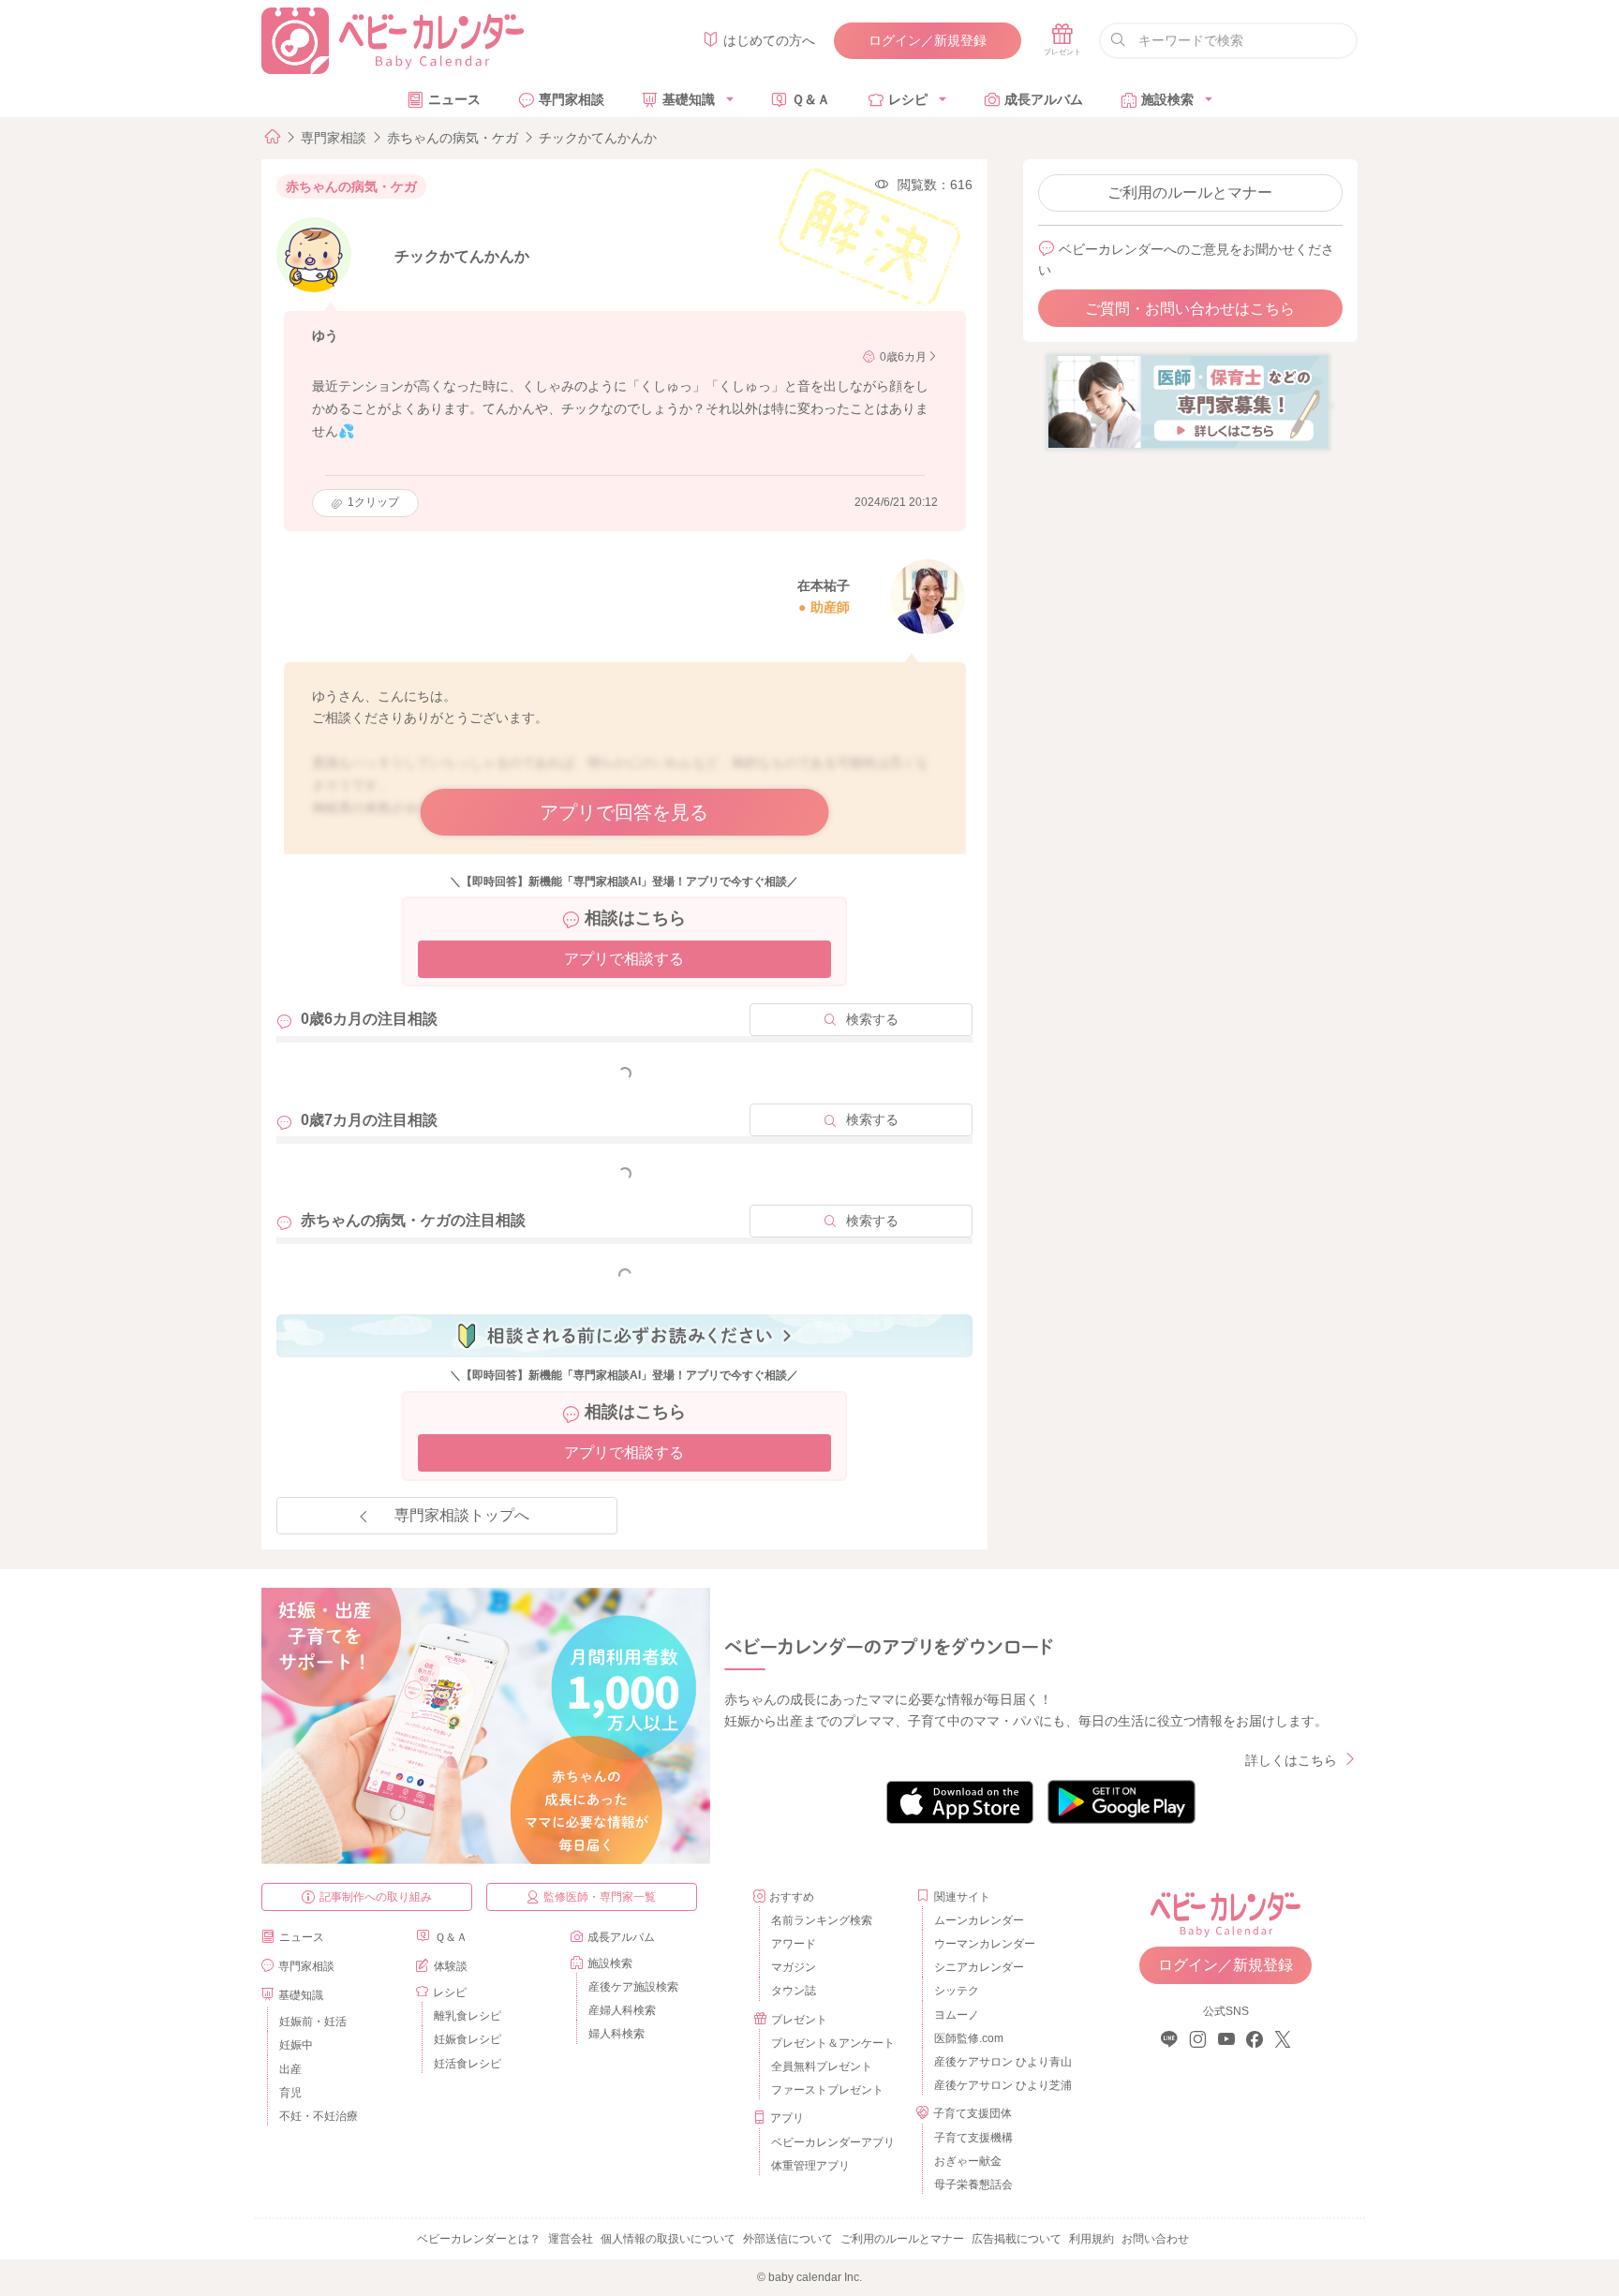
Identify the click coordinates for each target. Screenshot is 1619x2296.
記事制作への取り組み (376, 1897)
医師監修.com (969, 2038)
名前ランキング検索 (822, 1920)
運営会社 (571, 2239)
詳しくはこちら (1291, 1760)
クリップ (373, 502)
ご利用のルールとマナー (1190, 193)
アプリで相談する (624, 959)
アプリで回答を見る (624, 812)
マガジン (794, 1967)
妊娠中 (296, 2045)
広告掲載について (1017, 2239)
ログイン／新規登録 (928, 40)
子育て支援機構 (973, 2138)
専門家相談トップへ (462, 1515)
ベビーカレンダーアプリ (833, 2142)
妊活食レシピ (468, 2064)
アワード (794, 1944)
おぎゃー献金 (968, 2161)
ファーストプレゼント (827, 2090)
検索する (872, 1019)
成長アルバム (1044, 99)
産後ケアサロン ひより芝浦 (1000, 2085)
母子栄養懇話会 (973, 2185)
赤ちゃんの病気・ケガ (453, 138)
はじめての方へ (769, 40)
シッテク (957, 1991)
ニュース (454, 99)
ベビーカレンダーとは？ (479, 2239)
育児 (290, 2093)
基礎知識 (689, 99)
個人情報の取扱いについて (668, 2239)
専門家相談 (572, 99)
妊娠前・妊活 (313, 2022)
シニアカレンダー (979, 1967)
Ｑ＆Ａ (811, 99)
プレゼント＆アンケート (833, 2043)
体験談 (451, 1966)
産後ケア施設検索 (633, 1987)
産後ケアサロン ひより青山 (1000, 2062)
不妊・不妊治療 (319, 2116)
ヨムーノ (957, 2015)
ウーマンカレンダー (985, 1944)
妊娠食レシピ (468, 2039)
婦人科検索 (616, 2034)
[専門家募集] (1188, 401)
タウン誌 (794, 1991)
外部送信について (788, 2239)
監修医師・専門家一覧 (600, 1897)
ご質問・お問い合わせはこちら (1190, 309)
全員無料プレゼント (822, 2066)
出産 (290, 2069)
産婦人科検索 (622, 2010)
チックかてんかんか (598, 138)
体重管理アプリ (810, 2166)
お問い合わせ (1155, 2239)
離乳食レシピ (468, 2016)
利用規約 (1092, 2239)
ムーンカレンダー (979, 1920)
